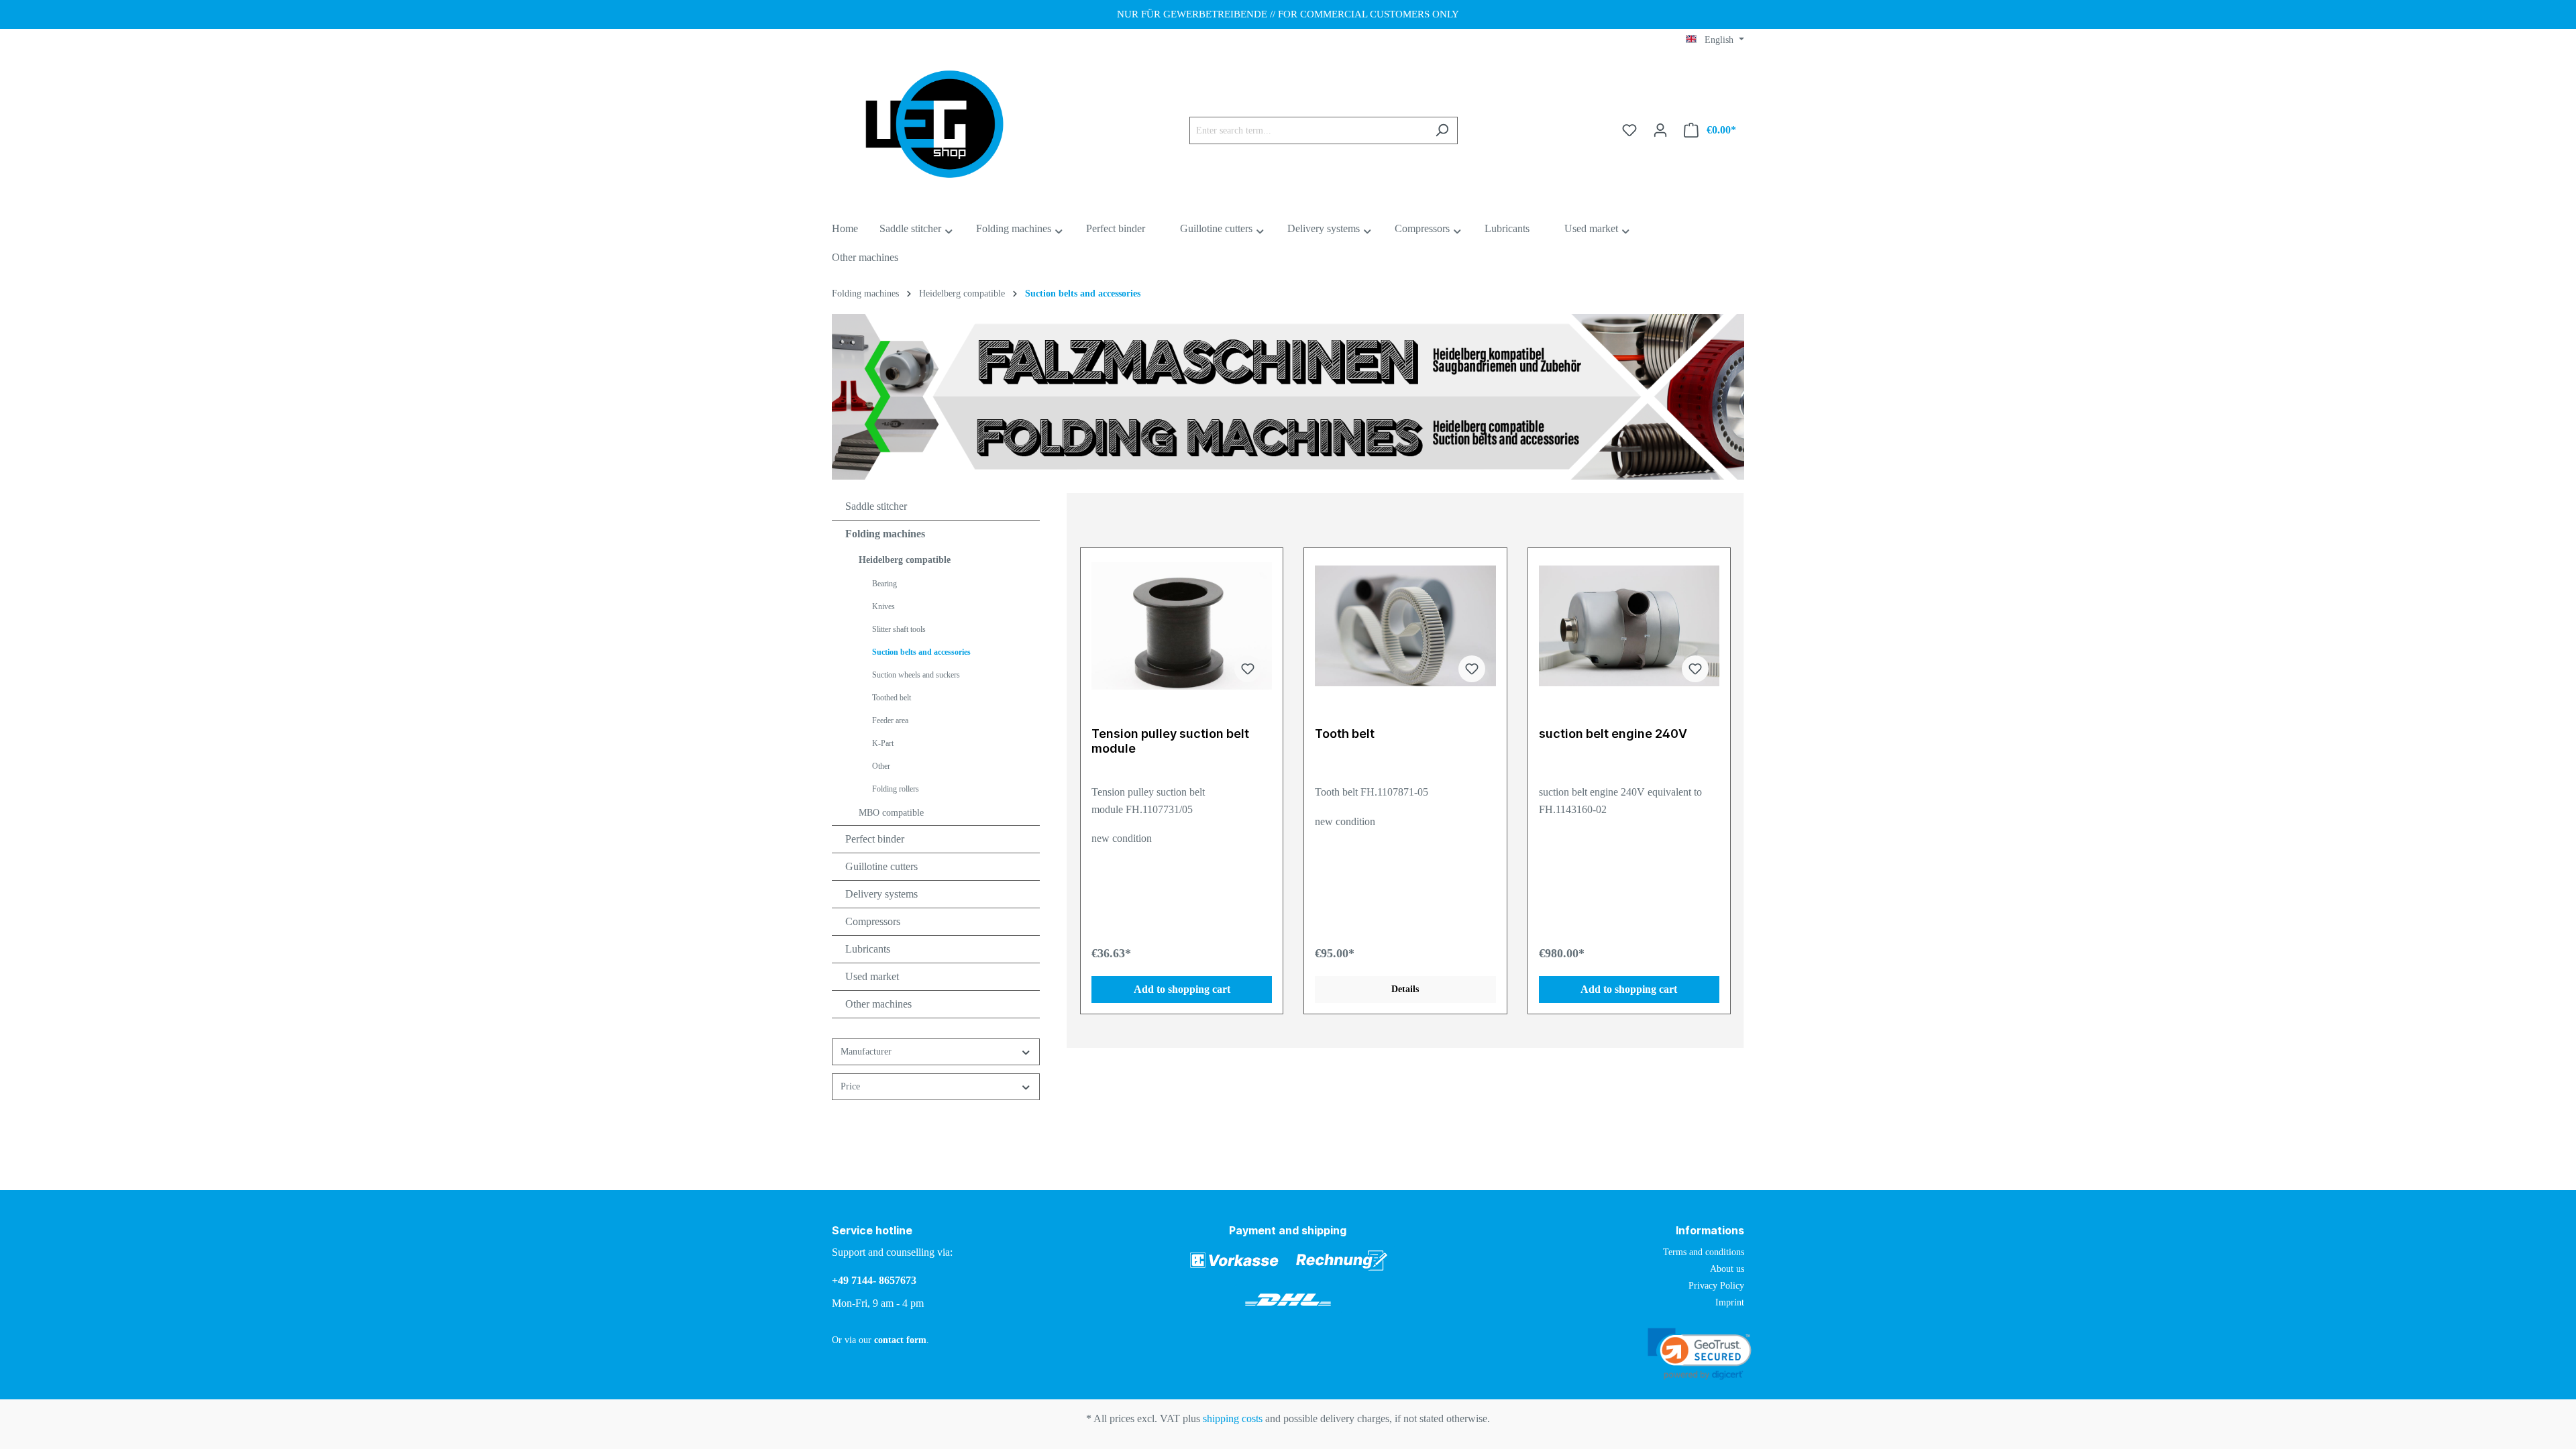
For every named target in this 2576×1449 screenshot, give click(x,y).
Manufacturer (866, 1052)
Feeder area (890, 720)
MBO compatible (891, 813)
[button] (1700, 1355)
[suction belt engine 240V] (1629, 626)
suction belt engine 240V (1613, 734)
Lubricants (868, 949)
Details (1405, 989)
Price (850, 1086)
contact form (900, 1340)
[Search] (1442, 130)
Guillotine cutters (881, 866)
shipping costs (1233, 1418)
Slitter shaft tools (899, 629)
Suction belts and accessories (921, 652)
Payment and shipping (1288, 1230)
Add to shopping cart (1182, 989)
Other (881, 766)
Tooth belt (1345, 734)
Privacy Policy (1716, 1286)
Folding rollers (896, 789)
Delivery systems (881, 894)
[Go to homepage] (932, 128)
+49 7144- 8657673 (874, 1280)
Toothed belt (892, 698)
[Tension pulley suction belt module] (1182, 626)
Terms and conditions (1704, 1252)
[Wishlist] (1629, 130)
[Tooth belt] (1405, 626)
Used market (872, 976)
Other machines (878, 1004)
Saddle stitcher (876, 506)
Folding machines (885, 534)
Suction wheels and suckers (916, 675)
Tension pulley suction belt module (1170, 741)
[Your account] (1660, 130)
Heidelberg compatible (905, 560)
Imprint (1730, 1302)
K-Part (883, 743)
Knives (883, 606)
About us (1727, 1269)
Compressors (873, 921)
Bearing (884, 584)
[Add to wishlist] (1248, 669)
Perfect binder (875, 839)
